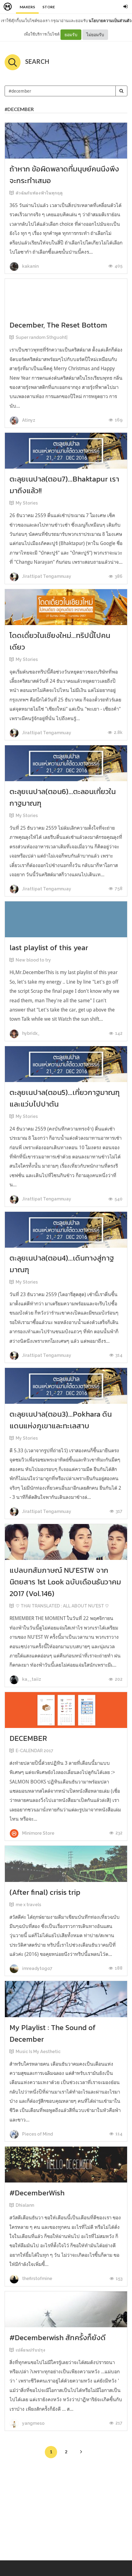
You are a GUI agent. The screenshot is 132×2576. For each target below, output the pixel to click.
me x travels (28, 1905)
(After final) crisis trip (45, 1892)
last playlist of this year (49, 948)
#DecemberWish (37, 2193)
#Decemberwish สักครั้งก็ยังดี (58, 2338)
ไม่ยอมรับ (95, 35)
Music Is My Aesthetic (38, 2052)
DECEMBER (28, 1738)
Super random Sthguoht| (42, 337)
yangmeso (33, 2423)
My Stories (27, 503)
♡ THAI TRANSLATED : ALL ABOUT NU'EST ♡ (62, 1606)
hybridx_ (30, 1033)
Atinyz (28, 420)
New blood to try (33, 960)
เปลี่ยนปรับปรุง (31, 2350)
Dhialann (25, 2205)
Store (49, 7)
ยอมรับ (71, 35)
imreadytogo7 (37, 1968)
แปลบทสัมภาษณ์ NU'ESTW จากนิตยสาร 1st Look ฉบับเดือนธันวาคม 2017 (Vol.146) (65, 1582)
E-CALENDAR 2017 (35, 1751)
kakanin (30, 266)
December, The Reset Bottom (58, 325)
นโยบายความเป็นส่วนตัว (110, 21)
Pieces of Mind (37, 2134)
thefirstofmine (37, 2278)
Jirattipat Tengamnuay (46, 576)
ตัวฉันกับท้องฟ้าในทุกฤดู (39, 193)
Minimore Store (38, 1833)
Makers (27, 7)
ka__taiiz (31, 1679)
